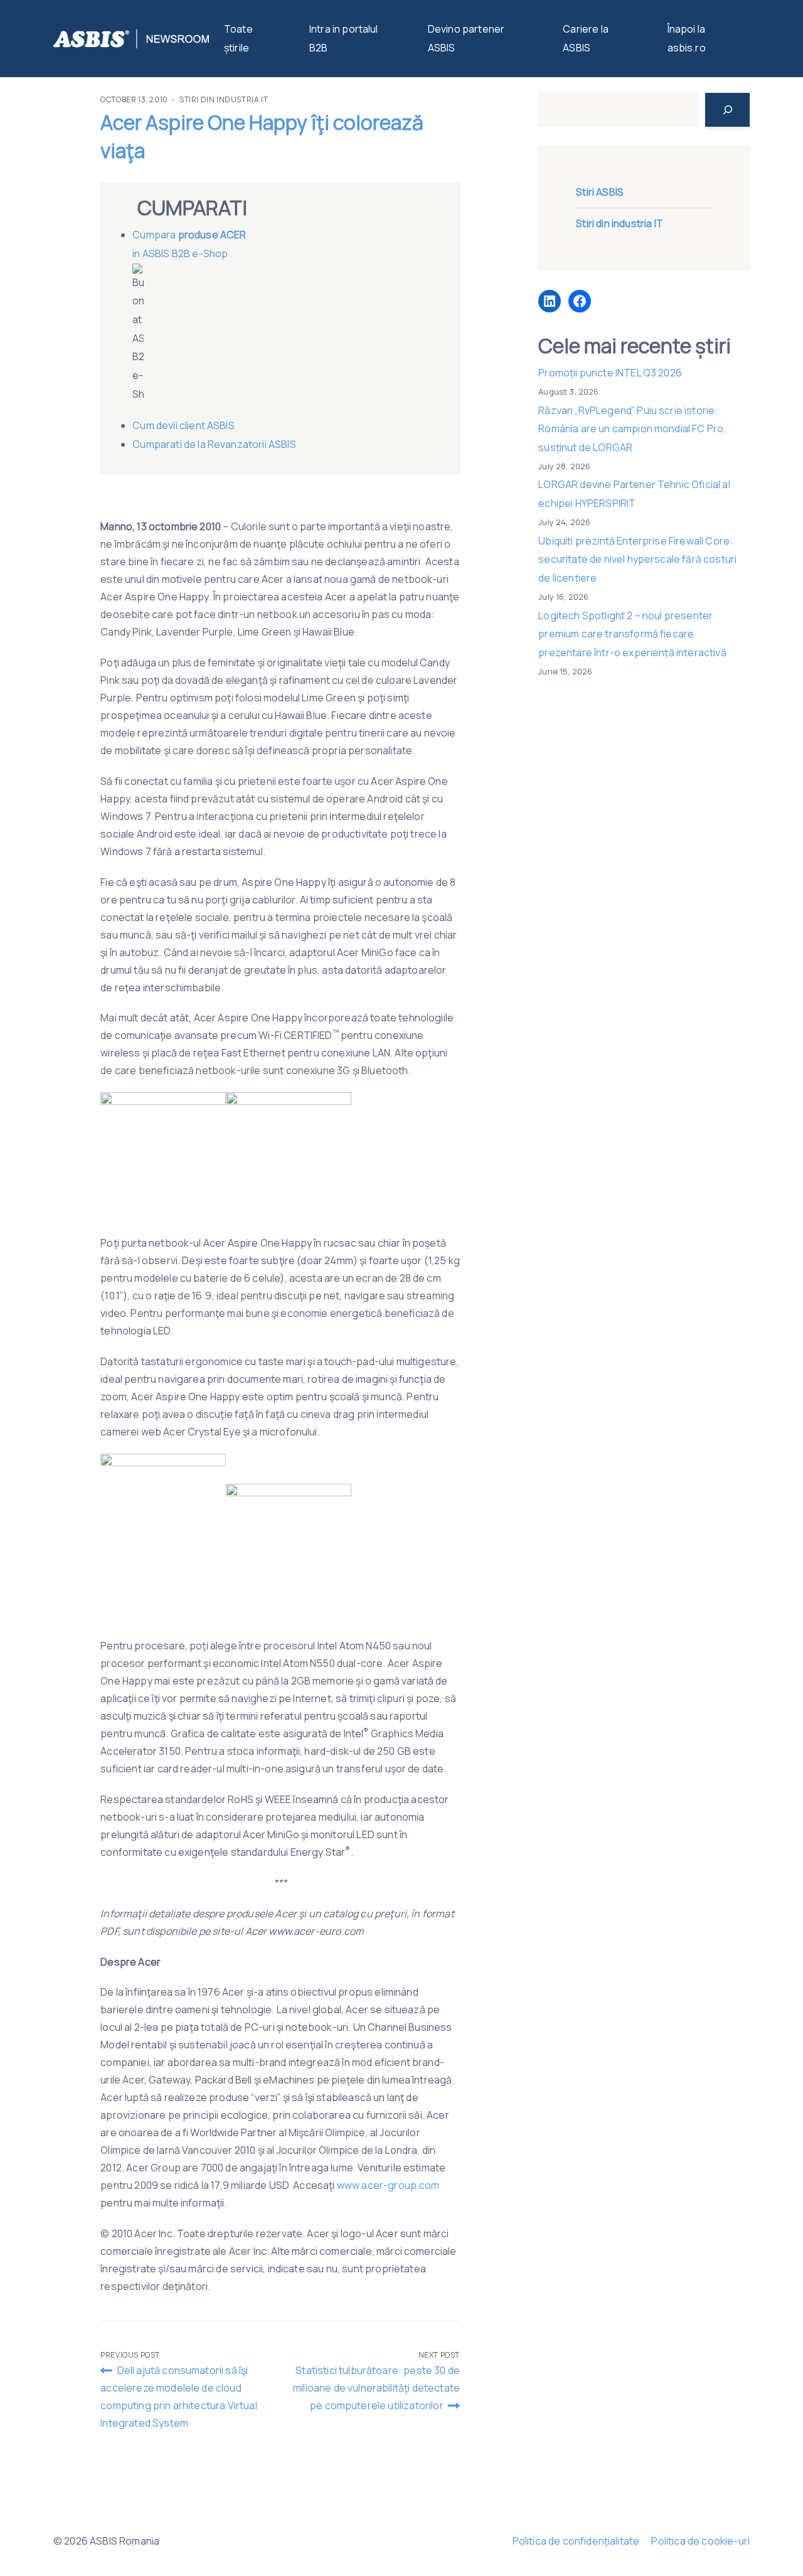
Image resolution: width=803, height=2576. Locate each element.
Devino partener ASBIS (466, 38)
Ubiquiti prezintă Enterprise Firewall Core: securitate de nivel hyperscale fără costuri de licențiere (637, 559)
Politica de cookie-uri (700, 2541)
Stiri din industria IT (224, 99)
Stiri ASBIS (600, 192)
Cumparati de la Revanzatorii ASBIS (214, 444)
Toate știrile (238, 38)
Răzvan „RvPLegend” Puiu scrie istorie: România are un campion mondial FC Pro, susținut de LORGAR (632, 429)
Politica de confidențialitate (576, 2541)
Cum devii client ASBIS (184, 425)
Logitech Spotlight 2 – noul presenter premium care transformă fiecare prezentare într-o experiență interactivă (632, 634)
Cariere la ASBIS (586, 38)
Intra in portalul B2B (344, 38)
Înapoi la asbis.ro (687, 38)
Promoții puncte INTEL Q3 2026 (610, 373)
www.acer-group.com (388, 2185)
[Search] (727, 110)
